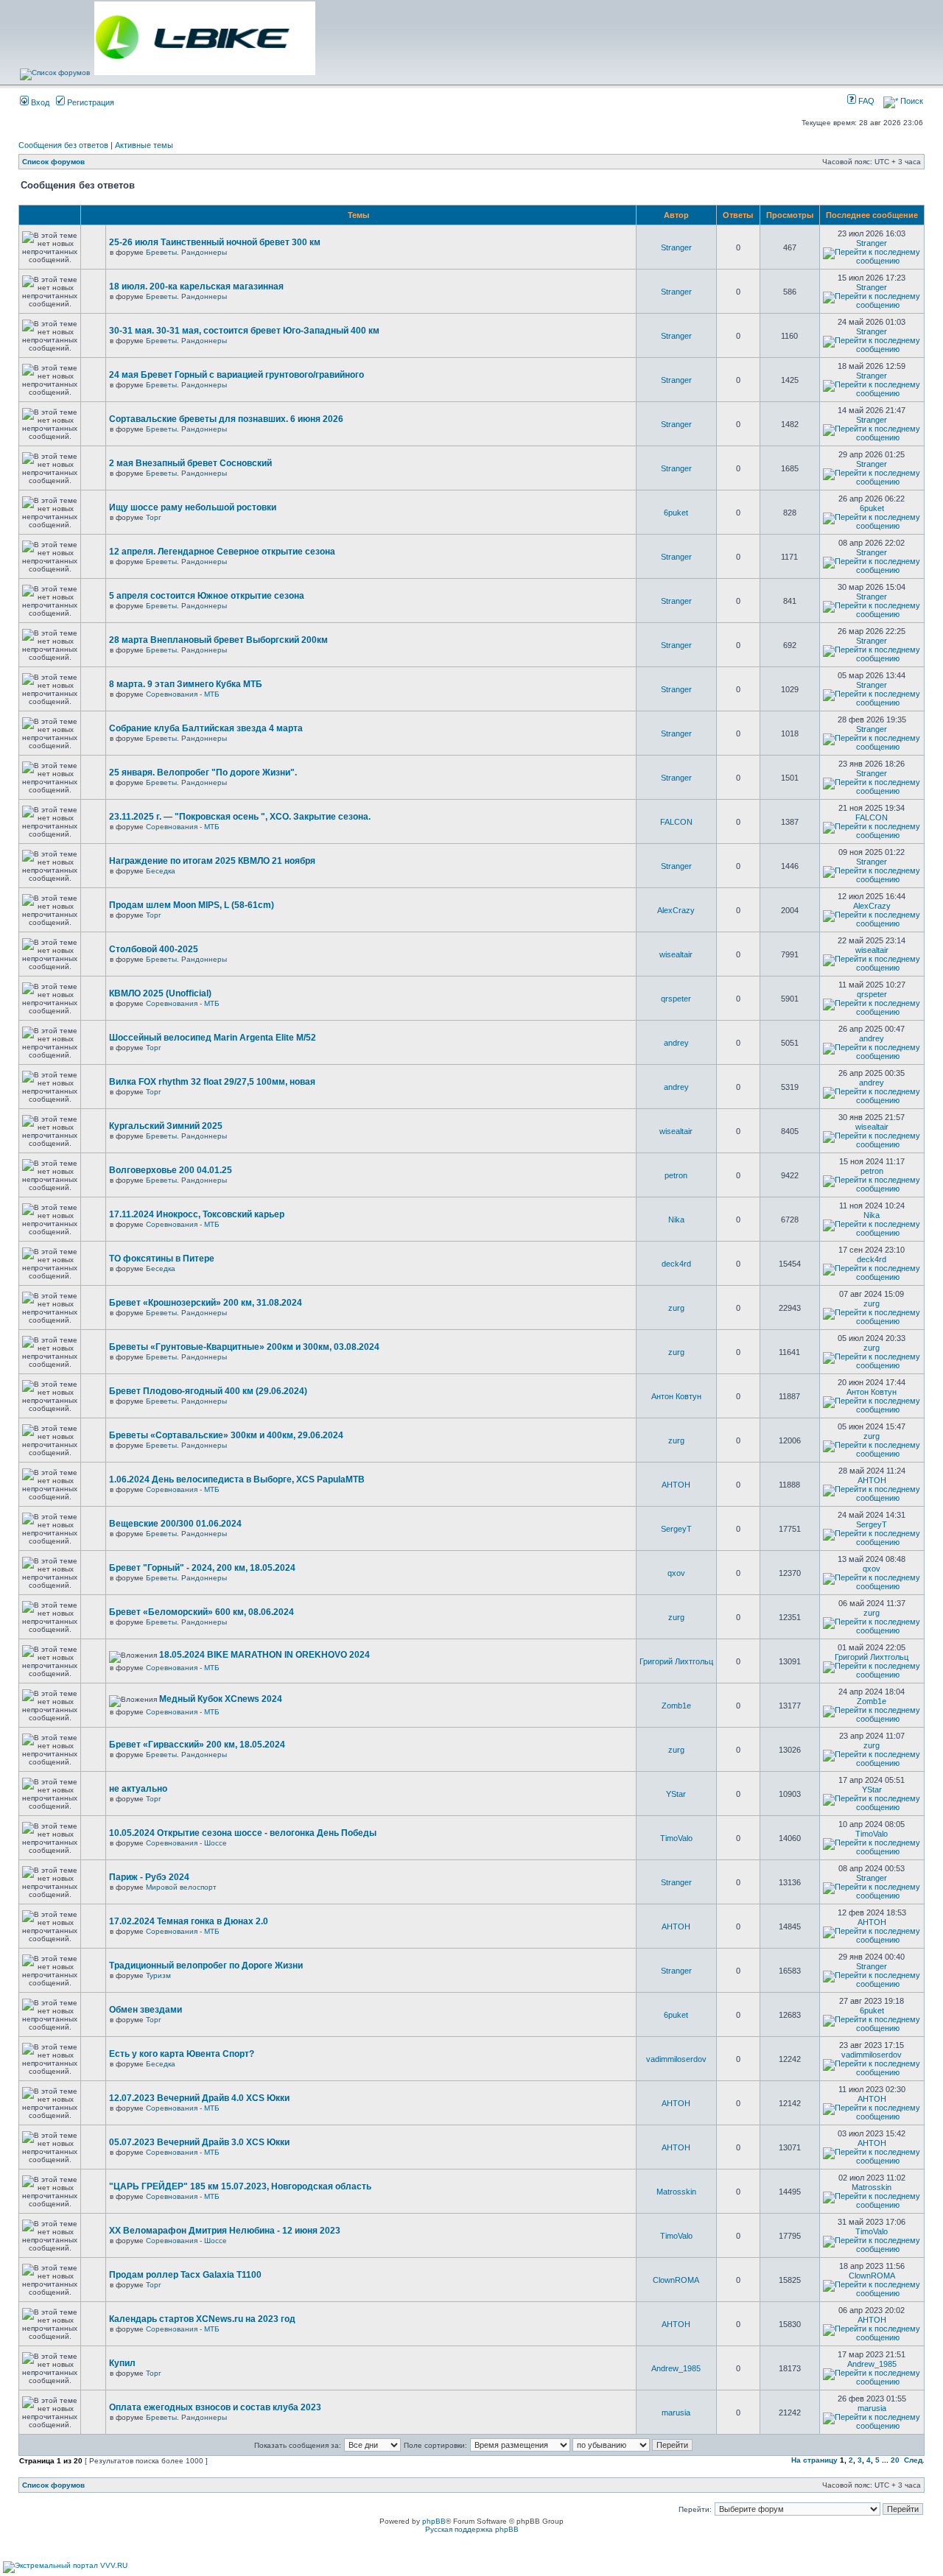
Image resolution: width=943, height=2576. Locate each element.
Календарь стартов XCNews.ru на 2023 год (202, 2319)
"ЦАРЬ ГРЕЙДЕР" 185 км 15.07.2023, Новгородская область (240, 2186)
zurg (676, 1308)
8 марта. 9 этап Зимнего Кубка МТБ (186, 684)
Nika (676, 1220)
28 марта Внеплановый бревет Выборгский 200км (218, 640)
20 (895, 2460)
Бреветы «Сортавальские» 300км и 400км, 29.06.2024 (226, 1435)
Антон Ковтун (676, 1396)
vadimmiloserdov (676, 2059)
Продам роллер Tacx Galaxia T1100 (185, 2275)
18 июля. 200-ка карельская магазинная (196, 286)
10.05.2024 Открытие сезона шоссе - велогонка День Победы (243, 1833)
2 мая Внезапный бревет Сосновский (190, 463)
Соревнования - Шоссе (186, 1843)
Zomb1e (676, 1706)
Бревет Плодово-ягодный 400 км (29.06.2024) (208, 1391)
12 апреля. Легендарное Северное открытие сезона (222, 552)
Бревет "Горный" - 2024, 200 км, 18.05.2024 (202, 1568)
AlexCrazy (676, 910)
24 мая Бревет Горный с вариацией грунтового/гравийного (236, 375)
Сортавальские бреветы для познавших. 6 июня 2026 (226, 419)
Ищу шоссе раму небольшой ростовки (193, 507)
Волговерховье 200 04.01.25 (171, 1170)
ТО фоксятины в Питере (162, 1259)
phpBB (434, 2521)
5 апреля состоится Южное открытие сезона (207, 596)
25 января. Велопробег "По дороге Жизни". (203, 773)
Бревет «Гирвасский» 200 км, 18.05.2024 (197, 1745)
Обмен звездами (146, 2010)
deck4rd (676, 1264)
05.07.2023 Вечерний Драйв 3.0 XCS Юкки (199, 2142)
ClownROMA (676, 2280)
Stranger (676, 247)
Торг (154, 517)
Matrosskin (676, 2192)
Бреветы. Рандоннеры (186, 252)
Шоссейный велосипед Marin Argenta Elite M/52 (213, 1038)
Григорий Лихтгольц (676, 1661)
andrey (676, 1043)
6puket (676, 513)
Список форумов (53, 162)
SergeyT (676, 1529)
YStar (676, 1794)
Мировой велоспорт (181, 1887)
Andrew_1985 (676, 2368)
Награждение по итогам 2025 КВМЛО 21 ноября (212, 861)
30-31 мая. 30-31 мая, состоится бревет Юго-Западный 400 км (244, 331)
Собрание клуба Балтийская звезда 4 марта (206, 728)
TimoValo (676, 1838)
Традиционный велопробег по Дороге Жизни (206, 1966)
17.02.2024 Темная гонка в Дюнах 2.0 (189, 1921)
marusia (676, 2413)
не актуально (138, 1789)
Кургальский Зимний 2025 (166, 1126)
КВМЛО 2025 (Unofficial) (160, 993)
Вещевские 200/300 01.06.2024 (175, 1524)
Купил (122, 2363)
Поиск (911, 101)
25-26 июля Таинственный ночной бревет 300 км (215, 242)
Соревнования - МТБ (183, 694)
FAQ (865, 101)
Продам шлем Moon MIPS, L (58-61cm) (192, 905)
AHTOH (676, 1485)
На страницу (814, 2460)
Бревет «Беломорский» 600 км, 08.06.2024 (201, 1612)
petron (676, 1175)
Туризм (158, 1975)
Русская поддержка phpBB (472, 2529)
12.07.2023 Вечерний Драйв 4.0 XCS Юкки (199, 2098)
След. (914, 2460)
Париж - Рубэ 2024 (149, 1877)
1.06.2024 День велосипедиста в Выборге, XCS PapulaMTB (237, 1479)
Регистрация (90, 102)
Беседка (161, 871)
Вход (39, 102)
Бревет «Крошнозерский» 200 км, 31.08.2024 (206, 1303)
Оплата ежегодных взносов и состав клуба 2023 (215, 2407)
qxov (676, 1573)
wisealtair (676, 954)
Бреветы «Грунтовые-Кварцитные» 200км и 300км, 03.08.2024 (244, 1347)
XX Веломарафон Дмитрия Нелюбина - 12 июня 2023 (225, 2231)
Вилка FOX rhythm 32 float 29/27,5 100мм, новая (212, 1082)
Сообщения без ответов (63, 145)
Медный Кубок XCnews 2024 (221, 1699)
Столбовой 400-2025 (154, 949)
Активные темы (144, 145)
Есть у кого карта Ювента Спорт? (182, 2054)
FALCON (676, 822)
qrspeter (676, 999)
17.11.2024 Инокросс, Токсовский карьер (197, 1214)
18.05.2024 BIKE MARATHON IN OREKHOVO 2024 (264, 1655)
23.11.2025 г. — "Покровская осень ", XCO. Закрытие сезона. (240, 817)
